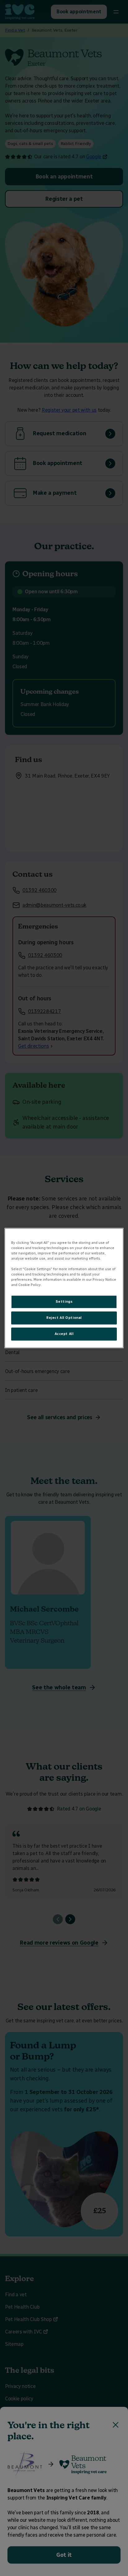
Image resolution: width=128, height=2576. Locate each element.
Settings (64, 1301)
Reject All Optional (64, 1318)
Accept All (64, 1334)
